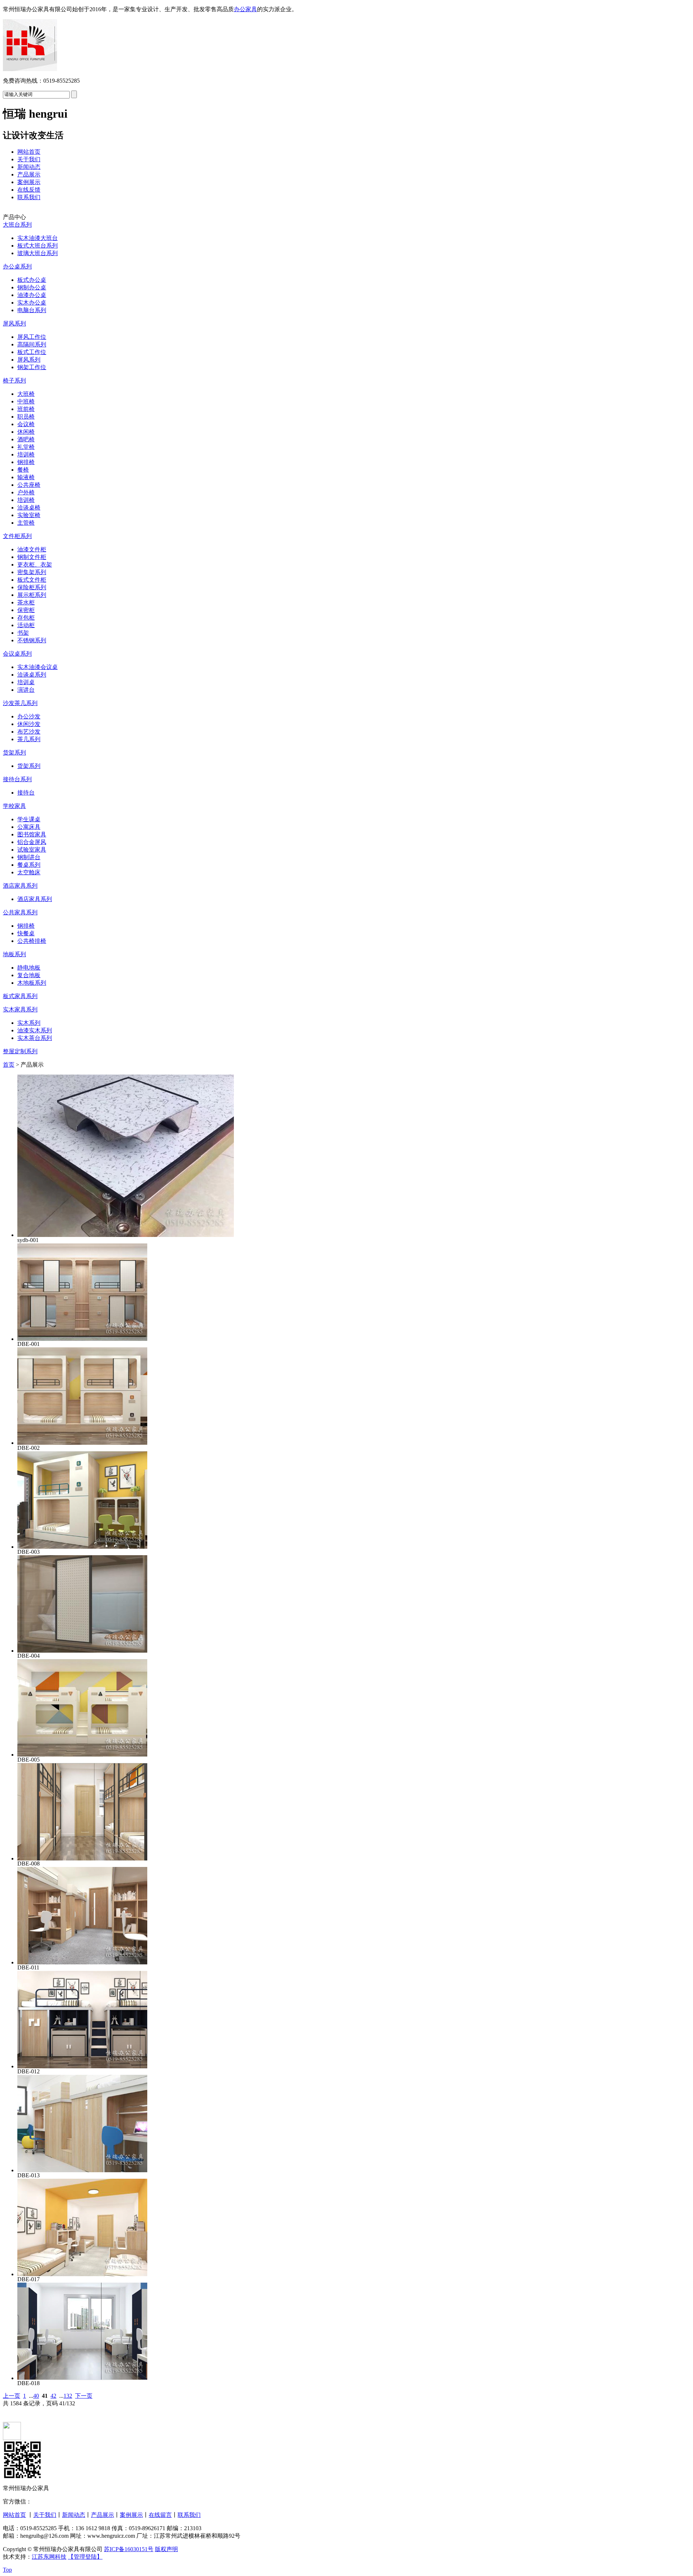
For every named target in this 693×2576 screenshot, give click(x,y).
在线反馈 (29, 190)
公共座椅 (29, 485)
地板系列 (14, 954)
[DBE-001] (82, 1339)
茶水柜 (26, 602)
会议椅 (26, 424)
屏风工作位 (32, 337)
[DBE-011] (82, 1962)
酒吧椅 (26, 439)
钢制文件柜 (32, 557)
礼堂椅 (26, 447)
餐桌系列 (29, 865)
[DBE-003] (82, 1547)
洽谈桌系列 (32, 675)
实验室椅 (29, 515)
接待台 (26, 793)
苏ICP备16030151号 (129, 2549)
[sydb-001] (126, 1235)
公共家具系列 (20, 912)
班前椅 (26, 409)
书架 (23, 633)
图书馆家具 (32, 834)
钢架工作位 (32, 367)
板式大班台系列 (38, 246)
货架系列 (14, 753)
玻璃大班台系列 (38, 253)
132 (68, 2396)
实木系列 (29, 1023)
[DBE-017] (82, 2274)
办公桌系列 (17, 266)
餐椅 (23, 470)
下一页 (84, 2396)
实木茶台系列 (35, 1038)
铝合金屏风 (32, 842)
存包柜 (26, 618)
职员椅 (26, 417)
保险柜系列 (32, 587)
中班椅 (26, 401)
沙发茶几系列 (20, 703)
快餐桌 (26, 933)
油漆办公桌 (32, 295)
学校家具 (14, 806)
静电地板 (29, 968)
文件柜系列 (17, 536)
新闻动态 (29, 167)
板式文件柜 (32, 580)
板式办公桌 (32, 280)
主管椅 (26, 523)
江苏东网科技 (49, 2557)
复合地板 (29, 975)
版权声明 (166, 2549)
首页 (9, 1065)
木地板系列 (32, 983)
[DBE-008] (82, 1858)
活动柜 (26, 625)
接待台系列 (17, 779)
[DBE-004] (82, 1651)
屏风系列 (14, 323)
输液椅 (26, 477)
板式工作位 (32, 352)
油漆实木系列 (35, 1030)
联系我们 (29, 197)
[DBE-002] (82, 1443)
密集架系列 (32, 572)
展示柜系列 (32, 595)
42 (53, 2396)
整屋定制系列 (20, 1051)
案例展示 (29, 182)
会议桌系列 (17, 654)
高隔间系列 (32, 344)
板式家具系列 (20, 996)
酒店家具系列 (20, 886)
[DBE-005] (82, 1755)
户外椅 (26, 492)
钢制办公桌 (32, 287)
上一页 (12, 2396)
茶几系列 (29, 739)
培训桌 (26, 682)
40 (36, 2396)
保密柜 (26, 610)
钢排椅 (26, 462)
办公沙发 (29, 716)
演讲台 (26, 690)
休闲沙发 (29, 724)
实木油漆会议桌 (38, 667)
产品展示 (29, 174)
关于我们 (29, 159)
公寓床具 (29, 827)
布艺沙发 (29, 732)
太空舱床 (29, 872)
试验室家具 (32, 850)
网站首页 (29, 152)
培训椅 (26, 454)
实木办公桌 (32, 303)
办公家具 (245, 9)
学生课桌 (29, 819)
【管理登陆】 (85, 2557)
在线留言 (160, 2515)
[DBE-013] (82, 2170)
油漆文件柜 (32, 549)
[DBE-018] (82, 2378)
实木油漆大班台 (38, 238)
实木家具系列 (20, 1009)
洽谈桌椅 (29, 508)
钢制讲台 (29, 857)
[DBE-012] (82, 2066)
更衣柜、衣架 (35, 565)
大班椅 (26, 394)
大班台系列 (17, 225)
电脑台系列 (32, 310)
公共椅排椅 (32, 941)
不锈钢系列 (32, 640)
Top (7, 2570)
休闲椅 (26, 432)
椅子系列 (14, 381)
